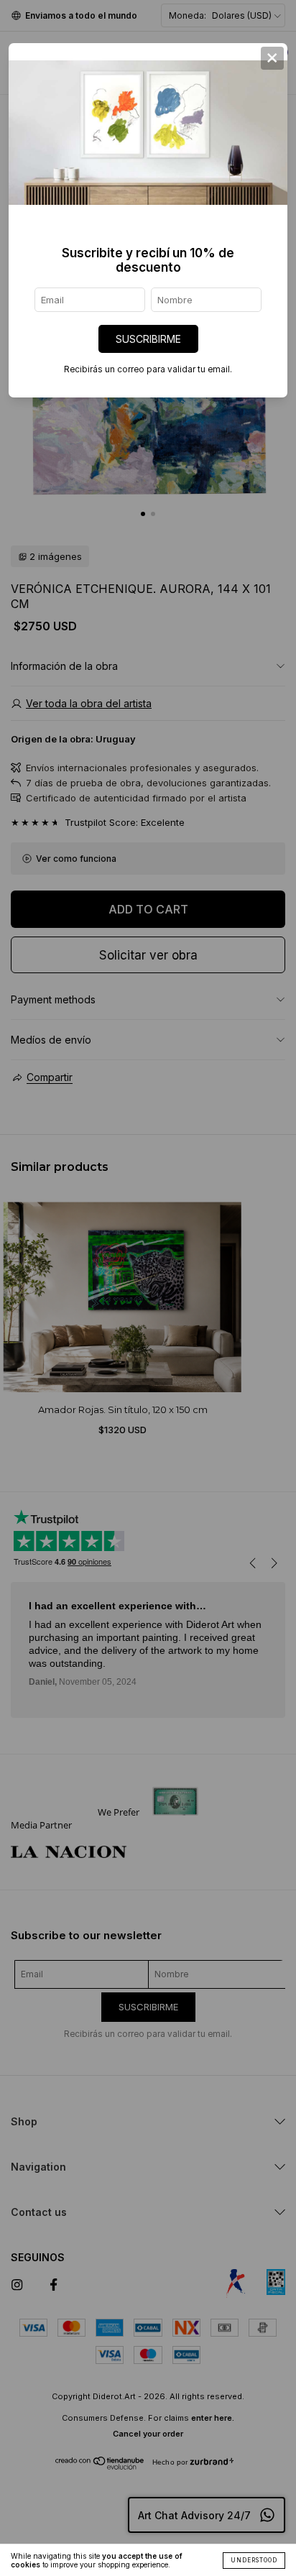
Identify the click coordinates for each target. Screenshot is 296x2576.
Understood (254, 2560)
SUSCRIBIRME (148, 339)
